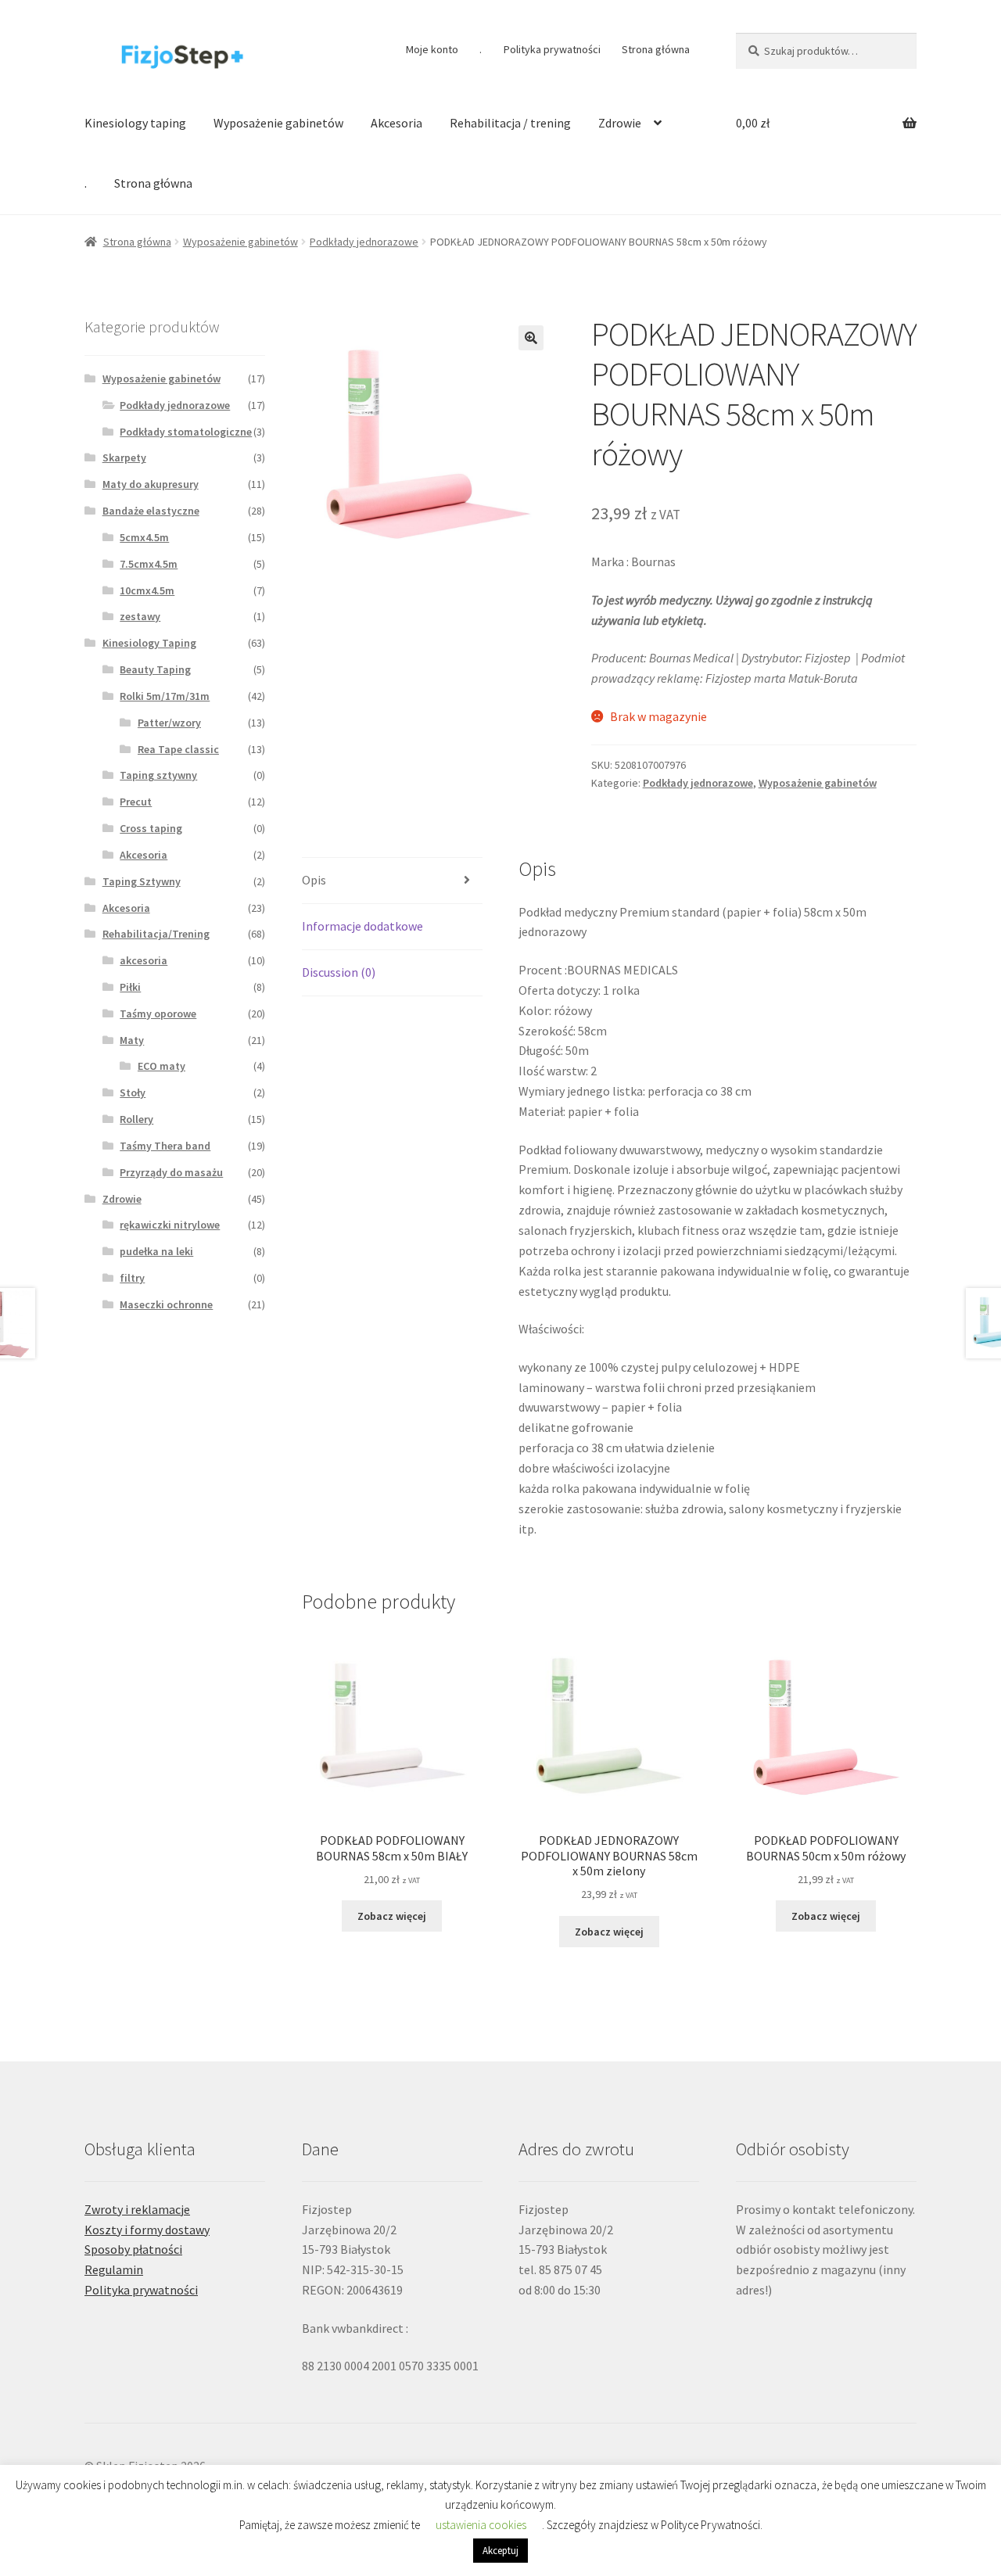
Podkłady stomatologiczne (186, 432)
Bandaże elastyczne (151, 511)
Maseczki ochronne (166, 1304)
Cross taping (151, 828)
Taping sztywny (158, 775)
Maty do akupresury (151, 484)
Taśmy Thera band (165, 1146)
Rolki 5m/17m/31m (165, 696)
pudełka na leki (156, 1251)
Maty (132, 1040)
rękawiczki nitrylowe (170, 1225)
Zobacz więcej (392, 1916)
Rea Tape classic (178, 749)
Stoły (133, 1092)
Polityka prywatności (552, 49)
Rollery (136, 1119)
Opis (314, 880)
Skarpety (124, 457)
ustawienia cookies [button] (481, 2525)
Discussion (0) (339, 972)
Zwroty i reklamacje (137, 2209)
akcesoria (144, 960)
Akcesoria (396, 123)
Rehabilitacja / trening (510, 123)
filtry (132, 1278)
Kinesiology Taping (149, 643)
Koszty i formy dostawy (147, 2230)
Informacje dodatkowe (362, 926)
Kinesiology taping (135, 123)
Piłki (130, 987)
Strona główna (656, 49)
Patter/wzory (169, 723)
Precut (136, 802)
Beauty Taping (155, 669)
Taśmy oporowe (158, 1014)
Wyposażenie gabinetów (278, 123)
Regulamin (114, 2269)
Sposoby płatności (133, 2249)
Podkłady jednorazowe (364, 242)
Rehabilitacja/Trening (156, 934)
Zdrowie (620, 123)
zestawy (140, 616)
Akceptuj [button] (500, 2551)
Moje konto (432, 49)
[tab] (392, 881)
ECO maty (161, 1066)
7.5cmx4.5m (149, 564)
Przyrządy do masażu (171, 1172)
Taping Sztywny (142, 881)
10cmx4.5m (147, 590)
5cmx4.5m (144, 537)
